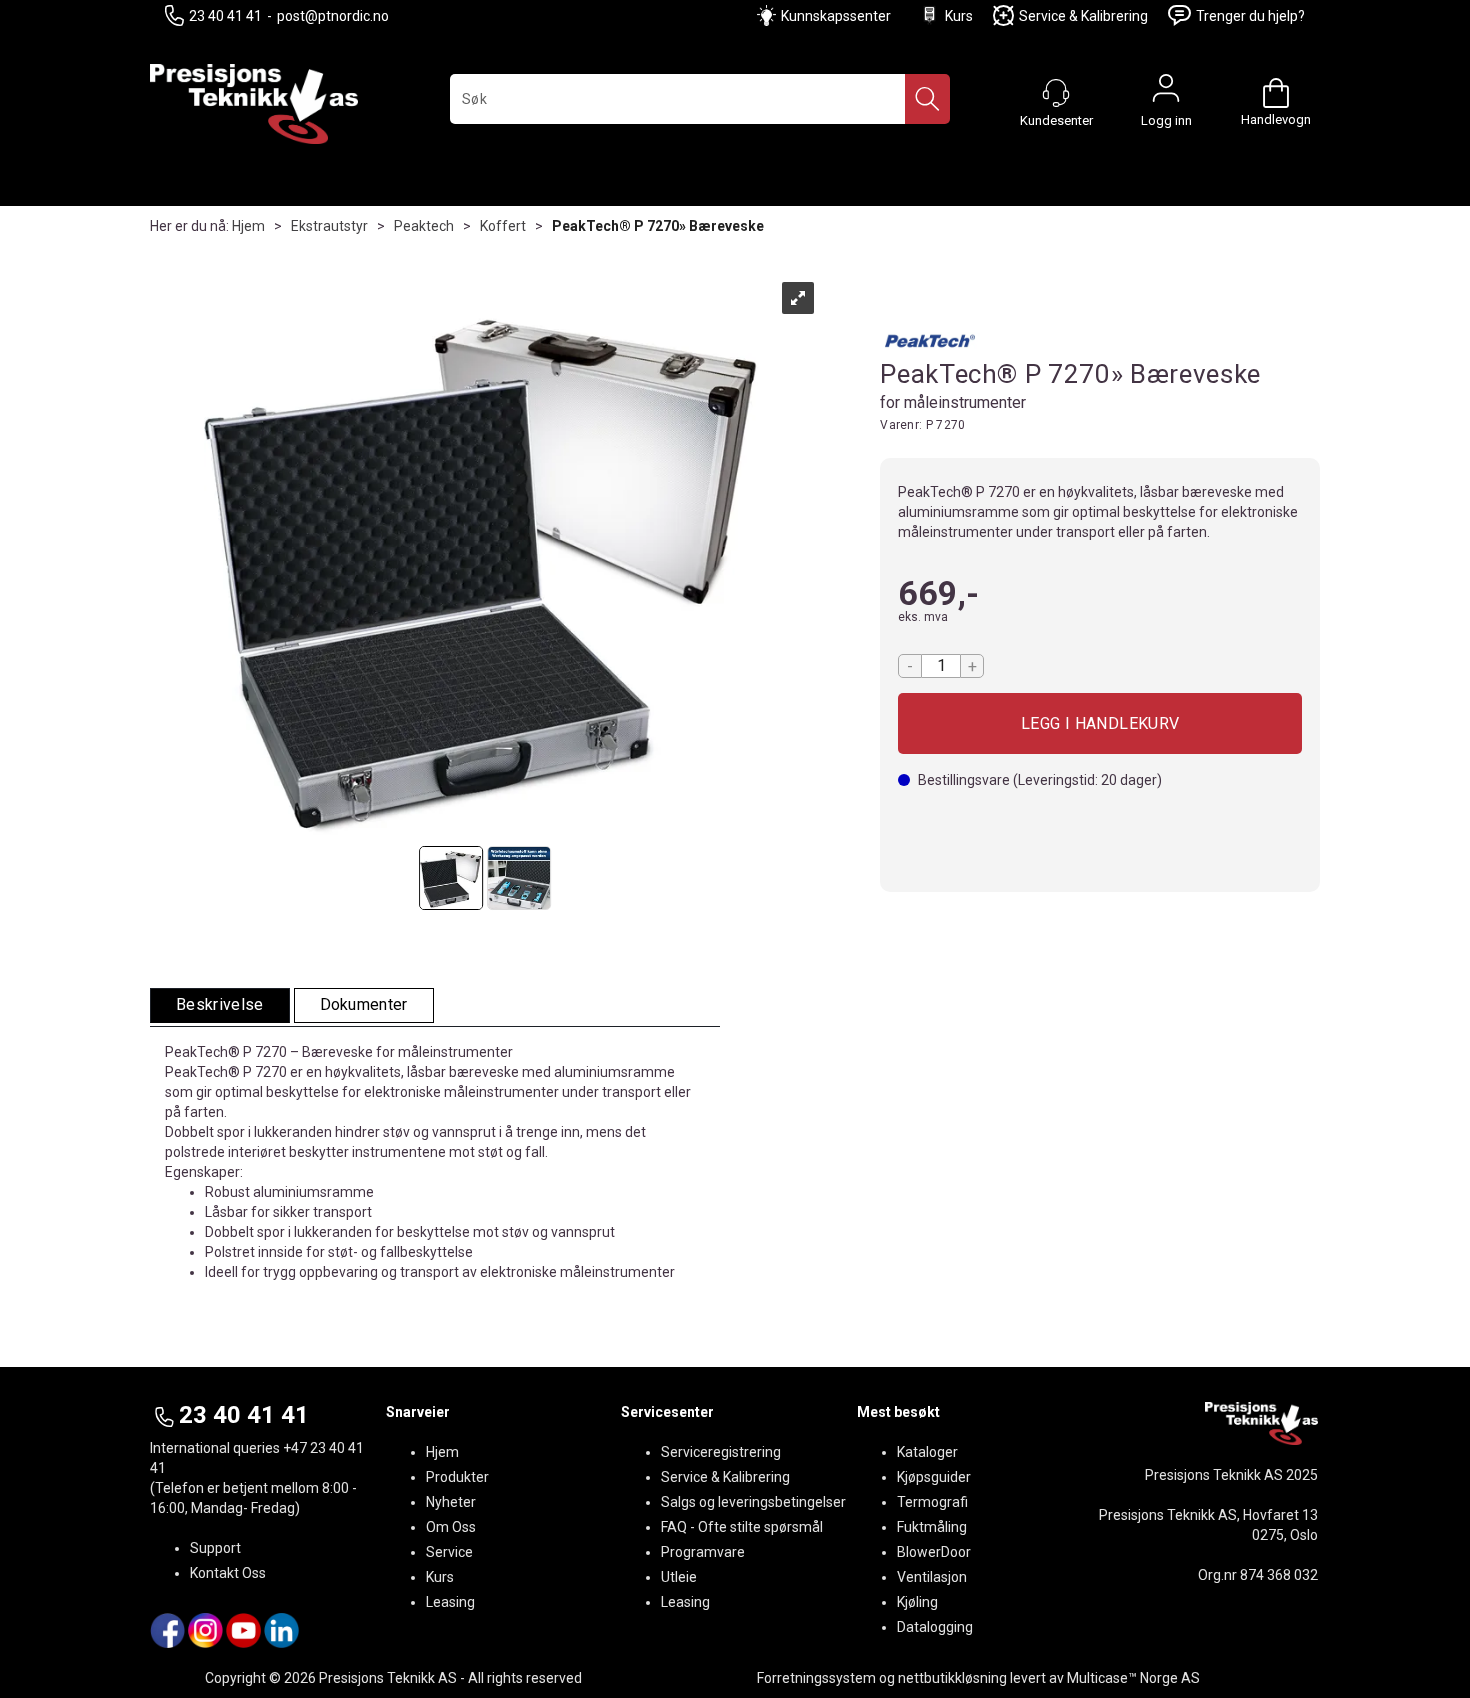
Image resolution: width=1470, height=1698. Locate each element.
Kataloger (927, 1452)
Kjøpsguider (934, 1477)
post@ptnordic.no (333, 16)
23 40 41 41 (225, 16)
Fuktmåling (932, 1527)
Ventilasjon (932, 1577)
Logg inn (1166, 93)
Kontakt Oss (228, 1573)
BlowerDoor (934, 1552)
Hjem (248, 226)
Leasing (450, 1602)
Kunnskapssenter (836, 16)
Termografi (932, 1502)
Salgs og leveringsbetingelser (753, 1502)
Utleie (679, 1577)
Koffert (503, 226)
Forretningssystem (816, 1678)
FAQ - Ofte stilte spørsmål (742, 1527)
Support (215, 1548)
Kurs (959, 16)
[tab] (220, 1005)
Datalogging (935, 1627)
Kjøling (917, 1602)
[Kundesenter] (1056, 93)
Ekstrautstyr (329, 226)
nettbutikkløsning (952, 1678)
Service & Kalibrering (1083, 16)
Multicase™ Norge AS (1133, 1678)
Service (449, 1552)
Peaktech (424, 226)
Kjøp (1100, 723)
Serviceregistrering (721, 1452)
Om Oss (451, 1527)
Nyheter (451, 1502)
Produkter (457, 1477)
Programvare (703, 1552)
